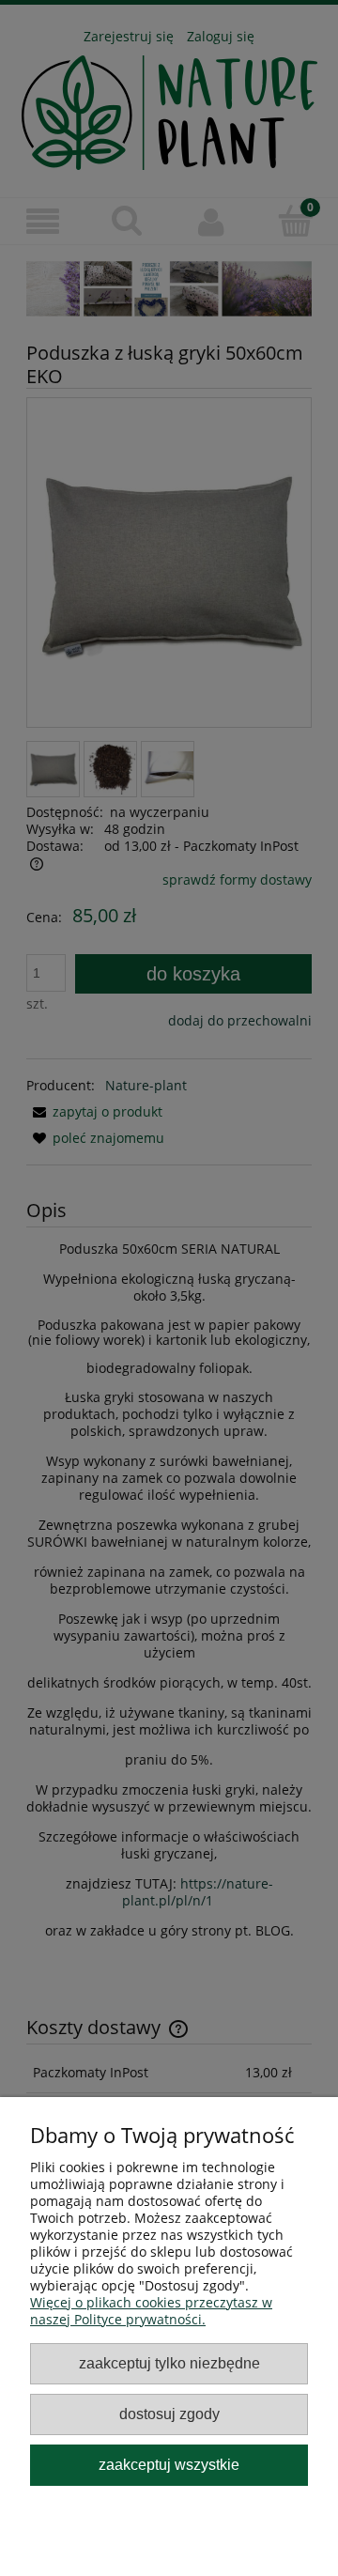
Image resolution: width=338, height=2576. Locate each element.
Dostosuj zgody (169, 2414)
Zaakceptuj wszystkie (169, 2464)
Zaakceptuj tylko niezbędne (169, 2363)
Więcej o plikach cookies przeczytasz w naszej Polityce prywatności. (151, 2311)
